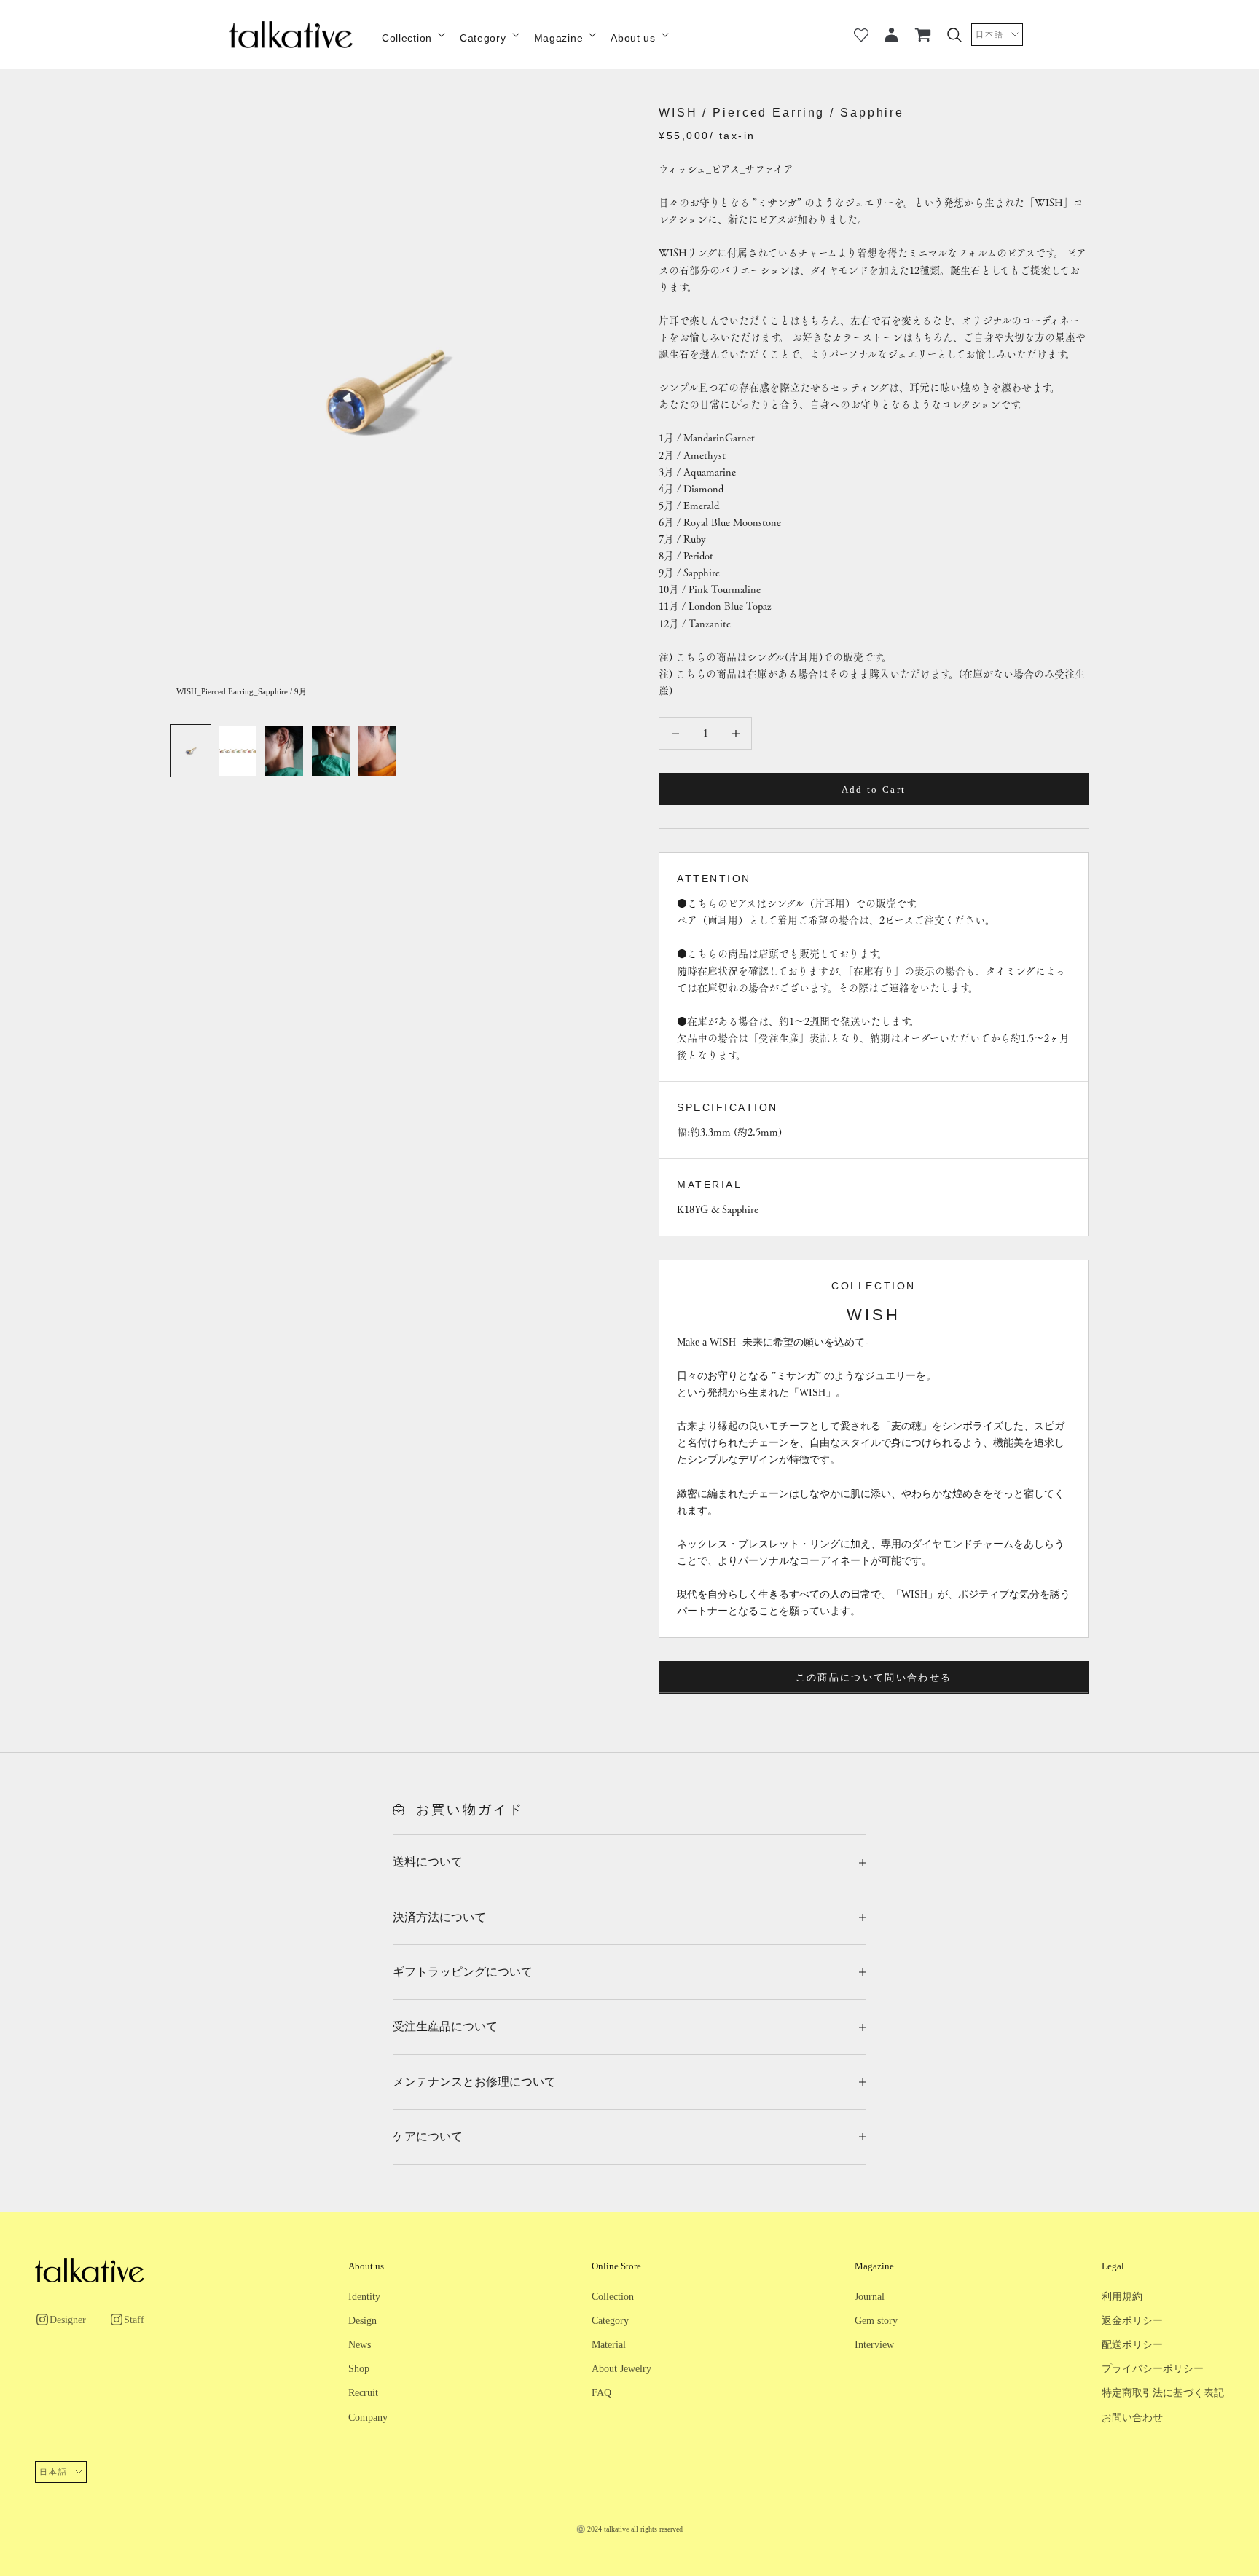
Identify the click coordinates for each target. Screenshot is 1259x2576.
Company (368, 2418)
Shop (359, 2369)
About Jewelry (621, 2369)
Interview (874, 2345)
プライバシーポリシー (1153, 2369)
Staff (134, 2320)
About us (633, 38)
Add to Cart (874, 789)
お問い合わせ (1132, 2418)
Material (609, 2345)
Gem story (876, 2321)
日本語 (990, 34)
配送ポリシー (1132, 2345)
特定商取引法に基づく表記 (1163, 2393)
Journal (870, 2297)
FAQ (601, 2393)
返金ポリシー (1132, 2321)
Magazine (559, 38)
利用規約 (1122, 2297)
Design (362, 2321)
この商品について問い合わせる (874, 1677)
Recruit (363, 2393)
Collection (407, 38)
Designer (68, 2320)
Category (483, 38)
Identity (364, 2297)
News (360, 2345)
